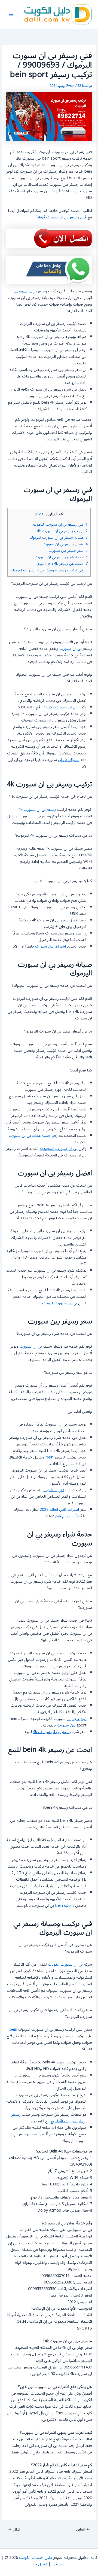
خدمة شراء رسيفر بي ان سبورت (61, 557)
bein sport (65, 1906)
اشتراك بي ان (69, 760)
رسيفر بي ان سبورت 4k (37, 810)
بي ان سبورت (26, 291)
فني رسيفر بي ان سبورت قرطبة (61, 217)
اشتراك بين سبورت (50, 946)
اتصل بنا (40, 2564)
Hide (40, 514)
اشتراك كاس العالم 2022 (59, 1510)
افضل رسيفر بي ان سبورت (65, 544)
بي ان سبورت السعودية (59, 1149)
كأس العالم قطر (67, 1516)
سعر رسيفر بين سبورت (68, 551)
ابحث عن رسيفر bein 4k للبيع (62, 564)
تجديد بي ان (77, 1719)
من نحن (58, 2564)
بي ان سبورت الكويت (60, 707)
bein (50, 1457)
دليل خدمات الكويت (36, 2558)
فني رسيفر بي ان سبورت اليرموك (60, 524)
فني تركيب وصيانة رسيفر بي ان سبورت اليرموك (49, 570)
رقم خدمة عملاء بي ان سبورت (33, 1136)
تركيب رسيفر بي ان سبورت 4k (62, 531)
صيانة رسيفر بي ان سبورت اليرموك (59, 538)
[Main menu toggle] (11, 14)
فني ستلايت (54, 1490)
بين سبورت (66, 1725)
